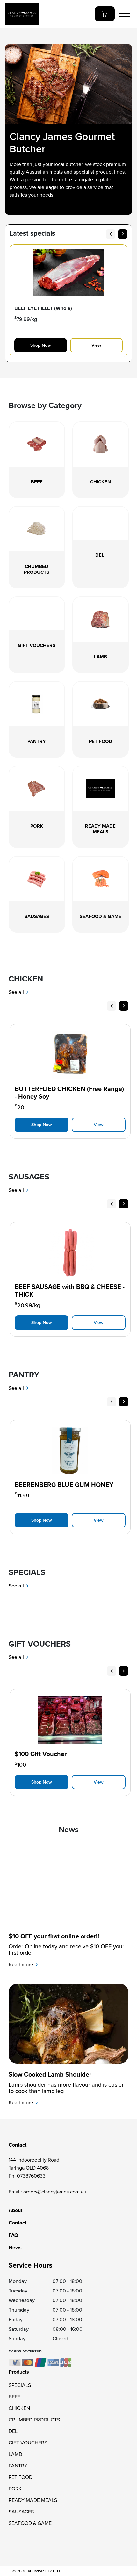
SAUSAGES (21, 2512)
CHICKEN (19, 2408)
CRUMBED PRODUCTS (34, 2420)
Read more (22, 1964)
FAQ (13, 2235)
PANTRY (18, 2466)
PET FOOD (21, 2477)
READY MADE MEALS (33, 2500)
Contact (18, 2223)
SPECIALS (20, 2385)
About (15, 2210)
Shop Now (41, 345)
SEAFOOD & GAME (30, 2523)
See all (17, 992)
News (15, 2248)
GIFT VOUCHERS (28, 2443)
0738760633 (31, 2176)
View (96, 345)
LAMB (15, 2454)
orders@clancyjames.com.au (55, 2192)
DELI (14, 2431)
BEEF (14, 2397)
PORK (15, 2489)
